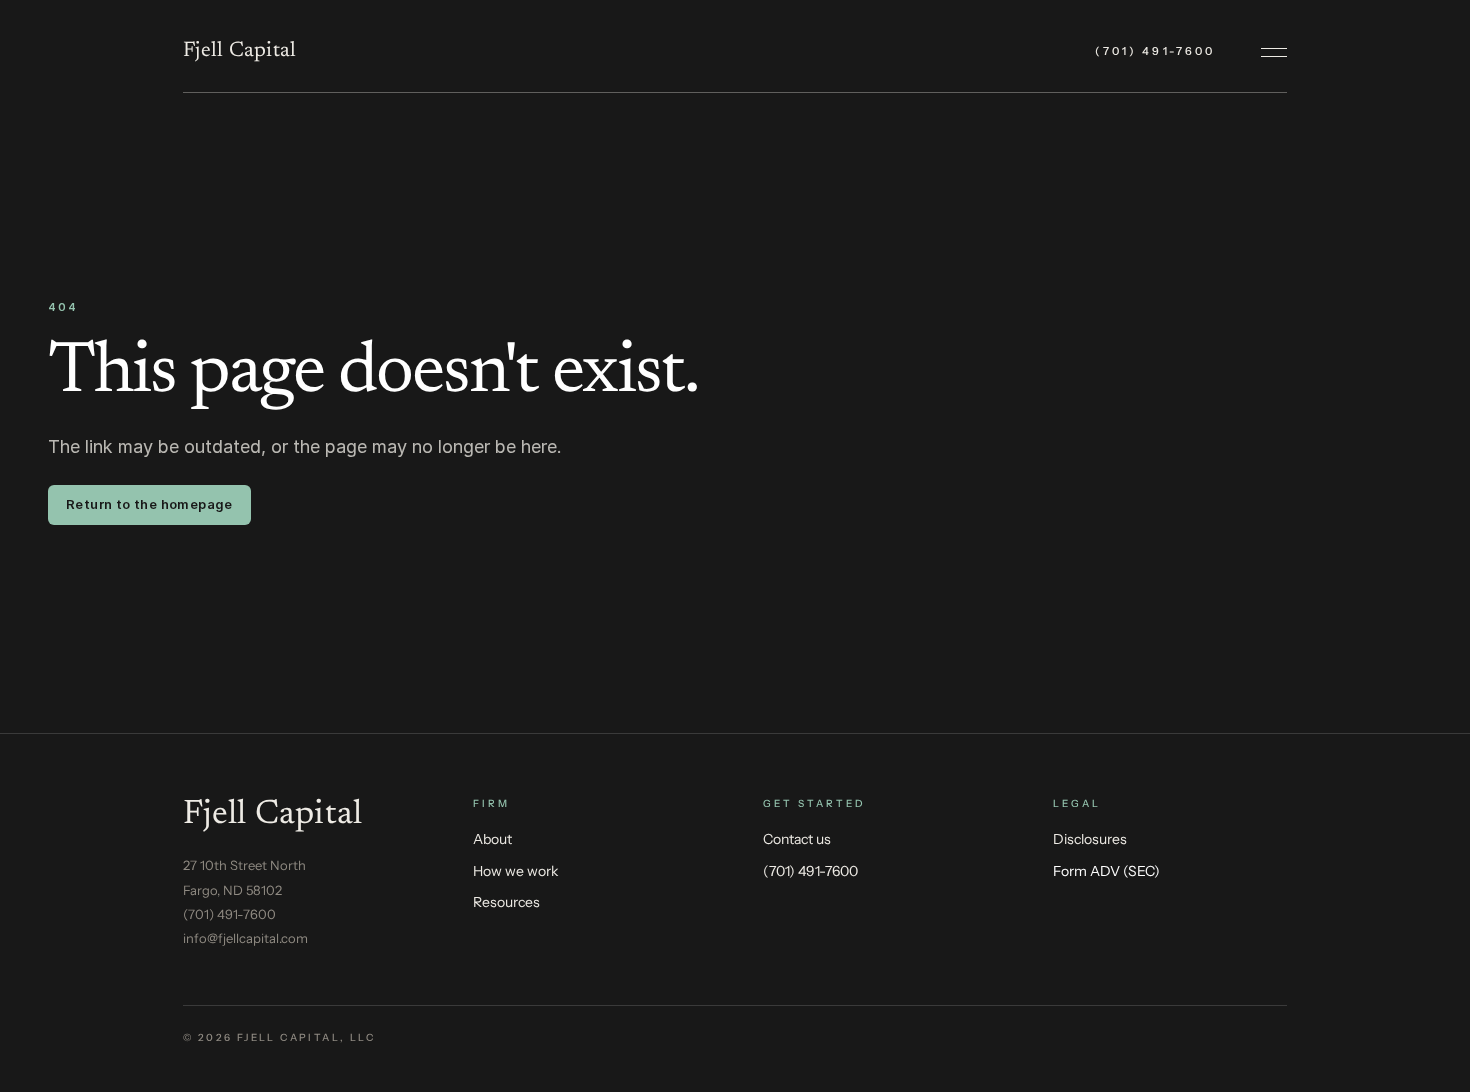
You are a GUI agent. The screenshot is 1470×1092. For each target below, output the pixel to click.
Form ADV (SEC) (1106, 871)
